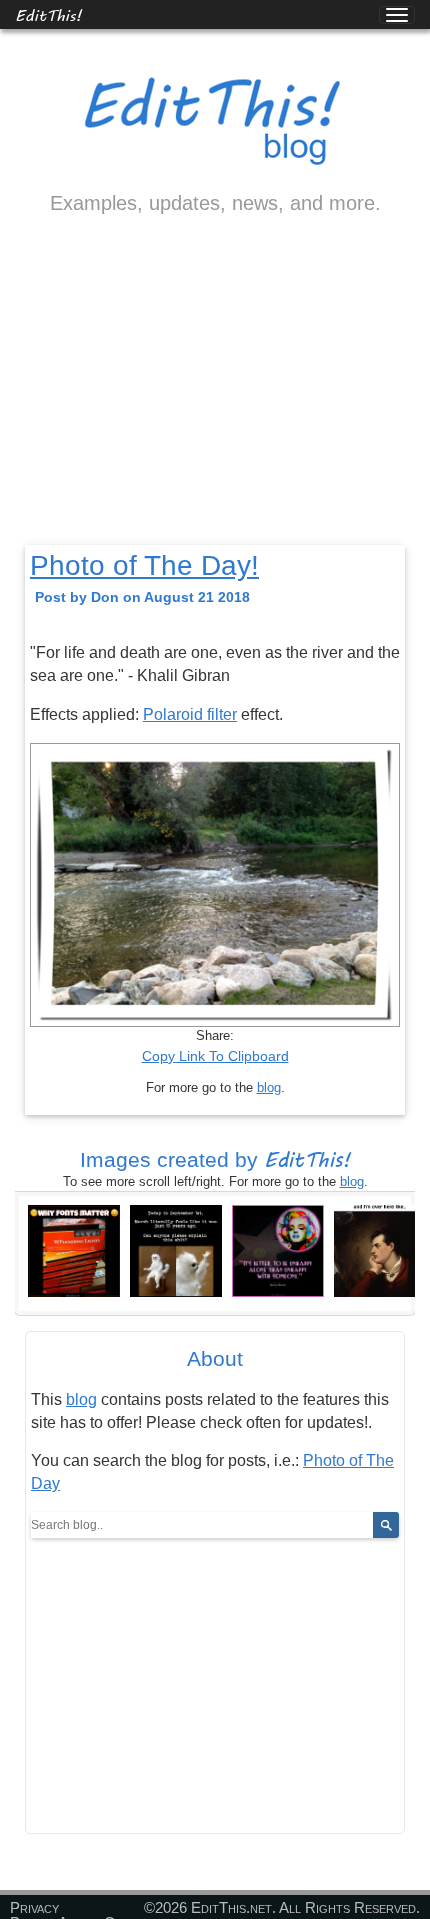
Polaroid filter (190, 714)
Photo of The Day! (144, 565)
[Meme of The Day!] (176, 1250)
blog (269, 1087)
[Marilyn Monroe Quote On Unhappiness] (278, 1250)
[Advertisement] (215, 397)
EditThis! (48, 14)
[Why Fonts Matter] (74, 1250)
